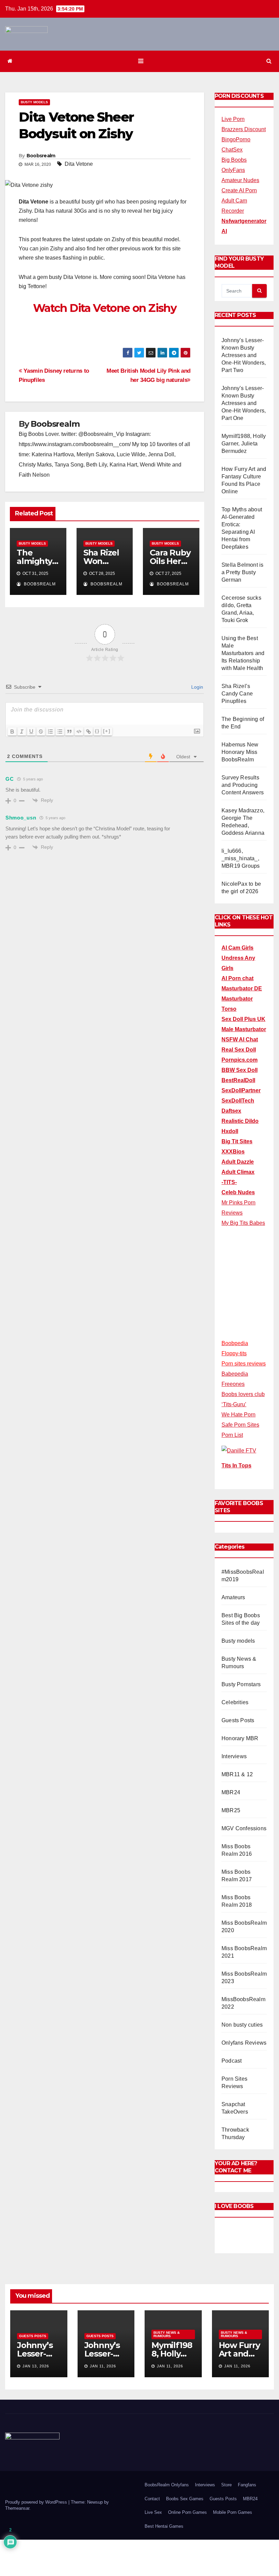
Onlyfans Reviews (244, 2043)
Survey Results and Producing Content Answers (243, 785)
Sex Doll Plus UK (243, 1019)
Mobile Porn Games (233, 2512)
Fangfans (247, 2485)
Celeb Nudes (238, 1192)
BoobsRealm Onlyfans (167, 2485)
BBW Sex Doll (240, 1070)
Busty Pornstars (241, 1684)
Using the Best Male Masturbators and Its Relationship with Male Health (243, 653)
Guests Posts (238, 1720)
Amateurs (233, 1597)
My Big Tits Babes (243, 1223)
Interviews (234, 1756)
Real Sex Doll (239, 1050)
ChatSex (232, 150)
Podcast (232, 2061)
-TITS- (229, 1182)
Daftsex (231, 1111)
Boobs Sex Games (185, 2499)
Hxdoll (230, 1131)
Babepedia (235, 1374)
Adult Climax (238, 1172)
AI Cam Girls (237, 948)
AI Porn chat (237, 978)
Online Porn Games (187, 2512)
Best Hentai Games (164, 2526)
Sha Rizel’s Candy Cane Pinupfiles (237, 694)
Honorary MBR (240, 1738)
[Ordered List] (50, 731)
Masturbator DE (242, 989)
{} (97, 731)
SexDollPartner (241, 1090)
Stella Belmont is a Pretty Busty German (242, 572)
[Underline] (31, 731)
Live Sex (153, 2512)
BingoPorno (236, 139)
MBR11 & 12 (237, 1774)
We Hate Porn (239, 1415)
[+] (107, 731)
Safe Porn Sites (240, 1425)
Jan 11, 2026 (103, 2366)
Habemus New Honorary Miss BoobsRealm (240, 752)
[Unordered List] (60, 731)
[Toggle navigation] (141, 61)
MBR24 (231, 1792)
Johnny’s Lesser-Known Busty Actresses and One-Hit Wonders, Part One (244, 403)
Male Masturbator (244, 1029)
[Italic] (22, 731)
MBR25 (231, 1810)
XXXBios (233, 1152)
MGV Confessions (244, 1828)
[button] (269, 61)
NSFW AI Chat (240, 1039)
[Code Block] (79, 731)
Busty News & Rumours (167, 2334)
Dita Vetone (79, 164)
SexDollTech (238, 1101)
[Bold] (12, 731)
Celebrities (235, 1702)
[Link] (88, 731)
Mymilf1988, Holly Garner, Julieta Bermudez (244, 444)
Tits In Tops (236, 1466)
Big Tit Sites (237, 1141)
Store (226, 2485)
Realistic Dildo (240, 1121)
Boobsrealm (41, 156)
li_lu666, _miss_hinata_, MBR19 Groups (241, 858)
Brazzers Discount (244, 129)
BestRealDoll (238, 1080)
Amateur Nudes (240, 180)
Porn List (232, 1435)
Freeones (233, 1384)
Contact (152, 2499)
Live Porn (233, 119)
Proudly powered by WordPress (37, 2502)
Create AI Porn (239, 190)
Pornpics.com (240, 1060)
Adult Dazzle (238, 1162)
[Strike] (41, 731)
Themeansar (17, 2508)
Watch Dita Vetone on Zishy (105, 308)
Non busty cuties (242, 2025)
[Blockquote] (69, 731)
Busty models (34, 102)
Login (196, 687)
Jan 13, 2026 (36, 2366)
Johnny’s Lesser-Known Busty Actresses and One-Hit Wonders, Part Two (244, 355)
